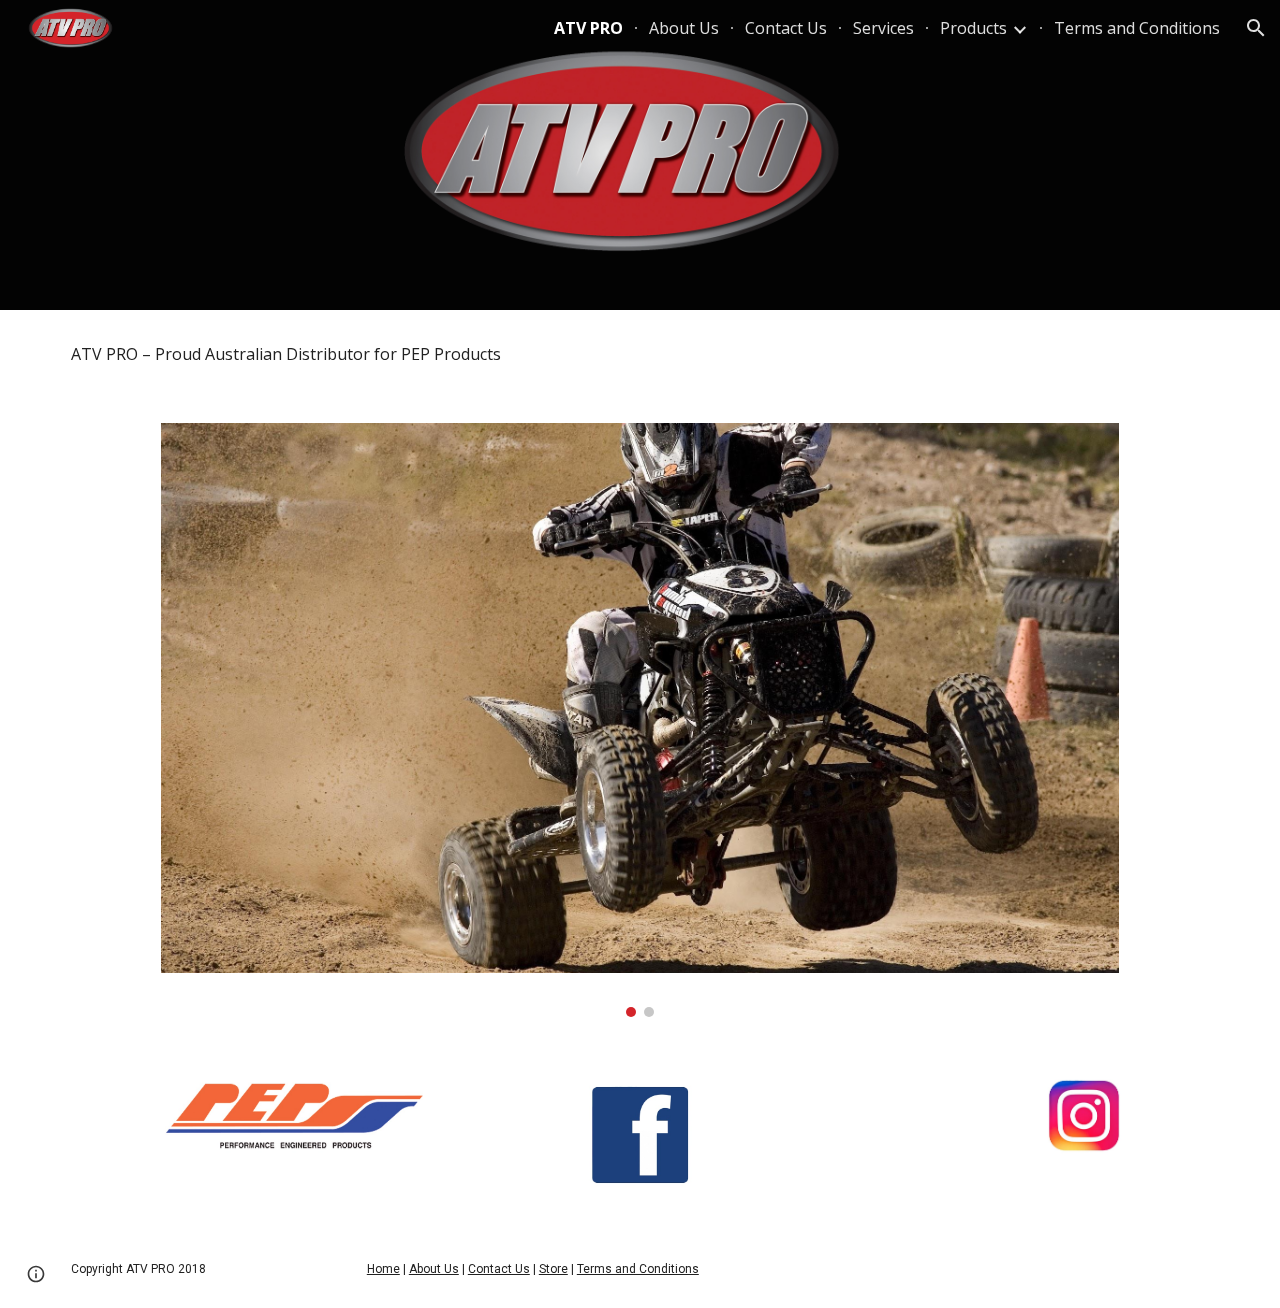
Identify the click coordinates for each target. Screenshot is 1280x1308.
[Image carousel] (639, 720)
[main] (640, 354)
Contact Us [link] (786, 28)
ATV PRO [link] (588, 28)
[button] (1256, 28)
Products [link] (973, 28)
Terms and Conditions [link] (1137, 28)
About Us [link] (684, 28)
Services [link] (883, 28)
